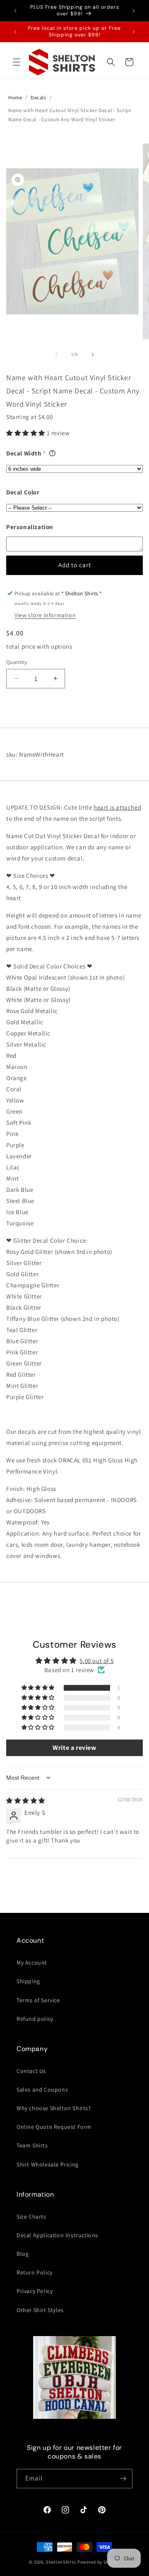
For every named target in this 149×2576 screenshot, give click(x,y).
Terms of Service (38, 2000)
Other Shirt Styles (40, 2310)
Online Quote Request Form (54, 2127)
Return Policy (35, 2272)
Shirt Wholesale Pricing (48, 2164)
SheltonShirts (61, 2562)
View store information (45, 615)
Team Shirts (32, 2145)
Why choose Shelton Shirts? (54, 2108)
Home (15, 97)
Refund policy (35, 2019)
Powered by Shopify (99, 2562)
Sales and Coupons (42, 2090)
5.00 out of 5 (96, 1661)
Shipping (28, 1981)
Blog (23, 2254)
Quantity (17, 662)
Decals (38, 97)
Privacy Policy (35, 2291)
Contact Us (31, 2071)
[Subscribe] (123, 2479)
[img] (26, 1801)
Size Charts (31, 2217)
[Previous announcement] (15, 11)
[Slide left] (56, 355)
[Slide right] (93, 355)
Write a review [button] (74, 1748)
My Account (32, 1963)
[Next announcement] (134, 11)
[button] (17, 62)
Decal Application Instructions (57, 2235)
